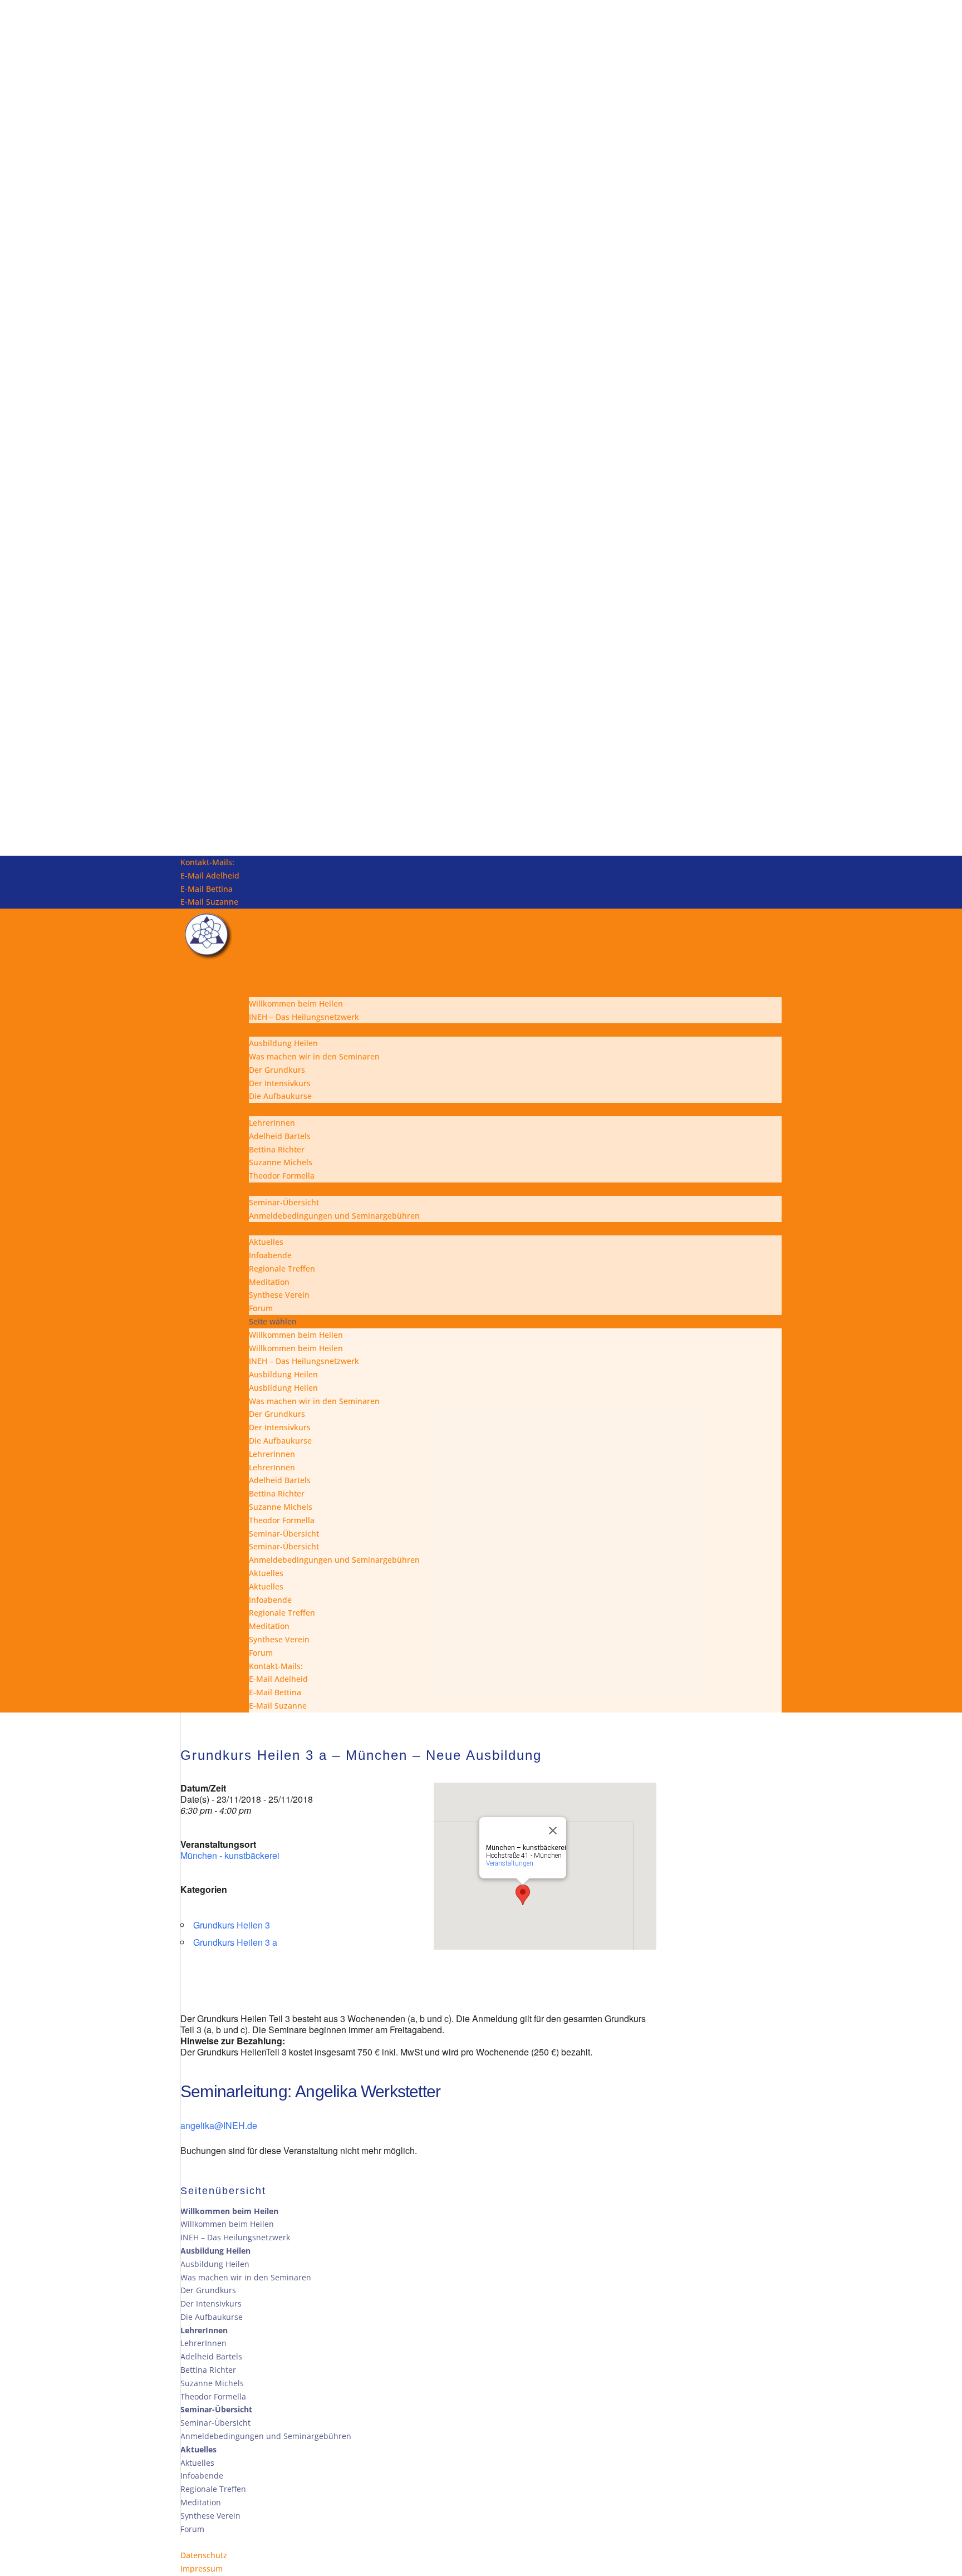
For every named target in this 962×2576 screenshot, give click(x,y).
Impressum (202, 2568)
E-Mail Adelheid (210, 875)
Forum (261, 1308)
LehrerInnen (272, 1123)
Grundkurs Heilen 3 (232, 1925)
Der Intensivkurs (280, 1083)
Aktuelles (266, 1242)
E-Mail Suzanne (209, 902)
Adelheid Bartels (280, 1136)
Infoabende (270, 1255)
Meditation (269, 1282)
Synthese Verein (279, 1295)
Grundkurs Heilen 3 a (235, 1942)
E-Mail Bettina (207, 889)
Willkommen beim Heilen (296, 1004)
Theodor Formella (282, 1176)
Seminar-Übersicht (284, 1202)
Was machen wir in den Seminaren (314, 1056)
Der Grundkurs (277, 1070)
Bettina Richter (277, 1149)
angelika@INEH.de (219, 2125)
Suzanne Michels (281, 1162)
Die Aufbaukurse (280, 1096)
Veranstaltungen (510, 1863)
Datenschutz (204, 2555)
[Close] (553, 1831)
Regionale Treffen (282, 1269)
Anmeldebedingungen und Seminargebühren (334, 1216)
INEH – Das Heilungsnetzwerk (304, 1017)
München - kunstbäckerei (230, 1855)
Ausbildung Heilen (283, 1043)
